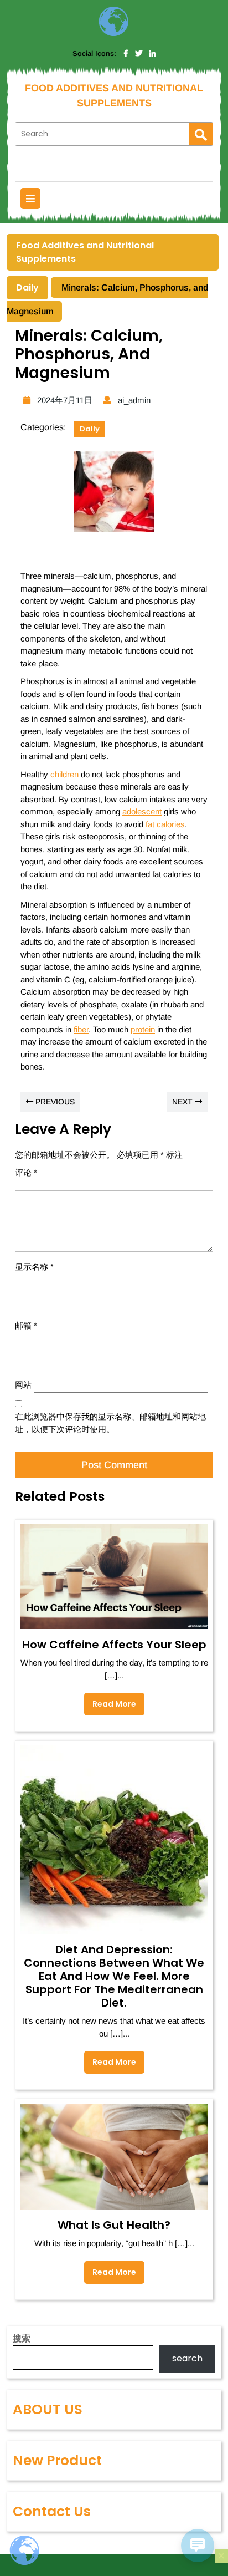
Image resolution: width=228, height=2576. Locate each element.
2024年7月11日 (63, 400)
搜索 (22, 2338)
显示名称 (34, 1267)
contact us (52, 2511)
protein (143, 1029)
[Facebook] (126, 54)
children (64, 774)
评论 (26, 1172)
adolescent (142, 811)
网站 (23, 1385)
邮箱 (26, 1325)
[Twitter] (139, 54)
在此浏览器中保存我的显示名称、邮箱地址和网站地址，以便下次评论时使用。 (110, 1423)
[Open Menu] (30, 198)
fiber (81, 1029)
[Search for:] (102, 134)
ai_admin (133, 400)
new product (57, 2460)
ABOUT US (48, 2409)
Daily (27, 287)
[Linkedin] (152, 54)
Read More (110, 1701)
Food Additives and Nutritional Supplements (85, 252)
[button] (221, 2556)
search (187, 2358)
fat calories (165, 824)
